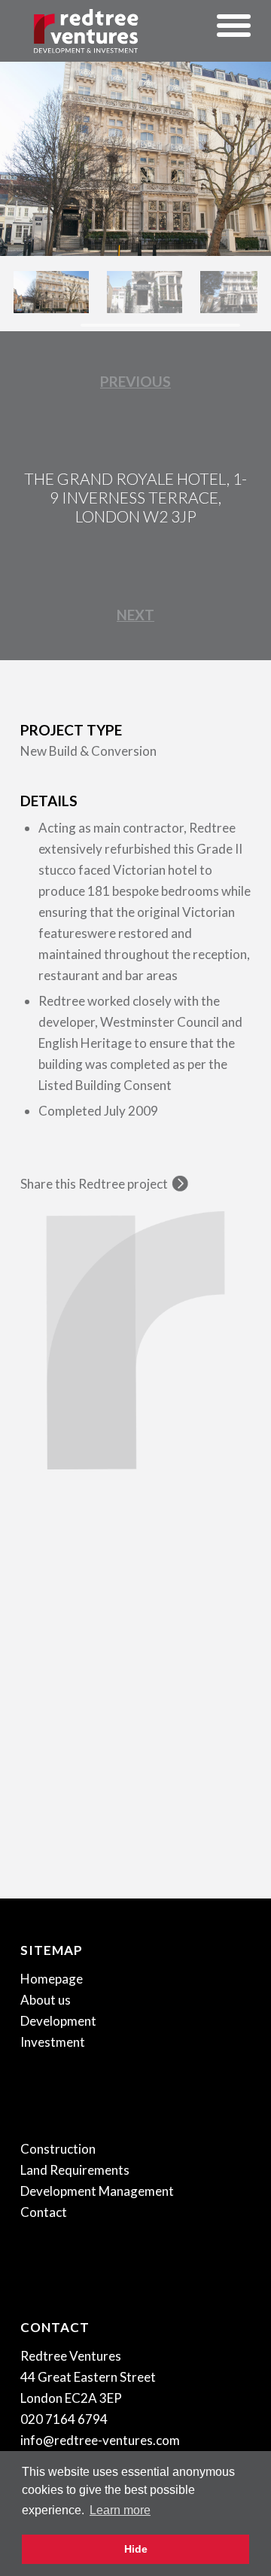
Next (237, 143)
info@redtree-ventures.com (100, 2440)
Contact (44, 2212)
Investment (53, 2042)
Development (58, 2021)
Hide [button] (136, 2549)
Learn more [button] (120, 2510)
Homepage (52, 1979)
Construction (58, 2149)
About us (46, 2000)
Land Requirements (75, 2170)
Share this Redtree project (94, 1184)
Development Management (97, 2191)
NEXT (135, 615)
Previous (34, 143)
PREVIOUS (135, 381)
